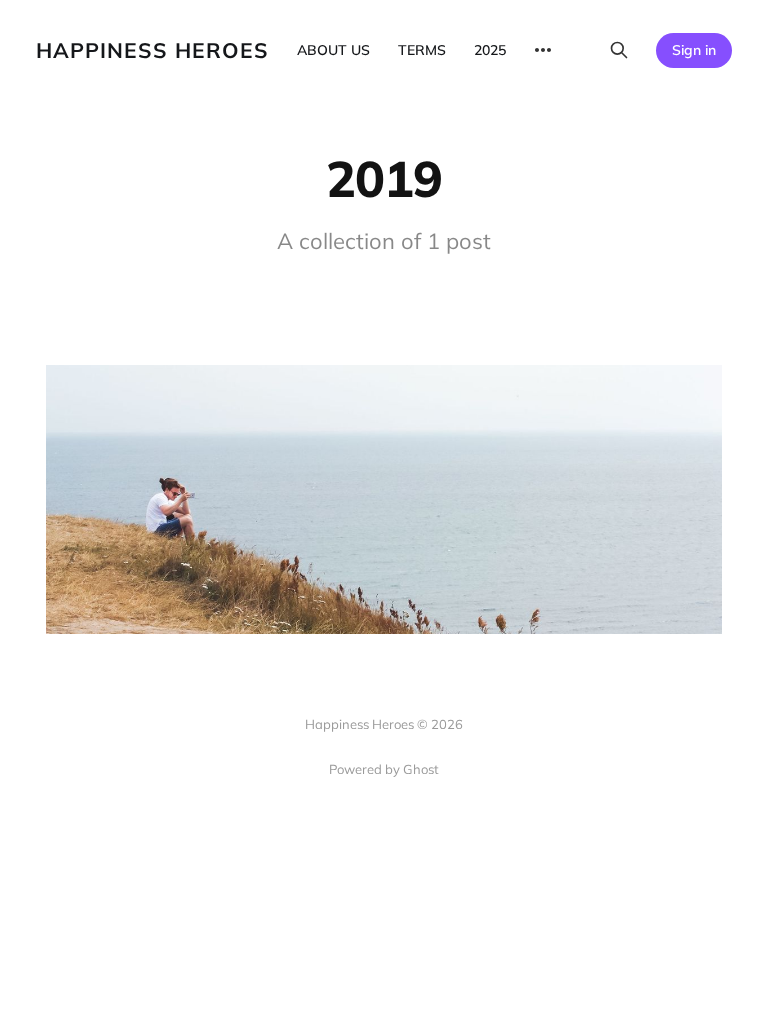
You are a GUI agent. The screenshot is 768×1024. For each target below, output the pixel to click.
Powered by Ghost (384, 769)
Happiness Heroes (152, 50)
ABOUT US (333, 50)
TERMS (422, 50)
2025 (490, 50)
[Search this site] (619, 50)
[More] (543, 50)
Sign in (694, 50)
